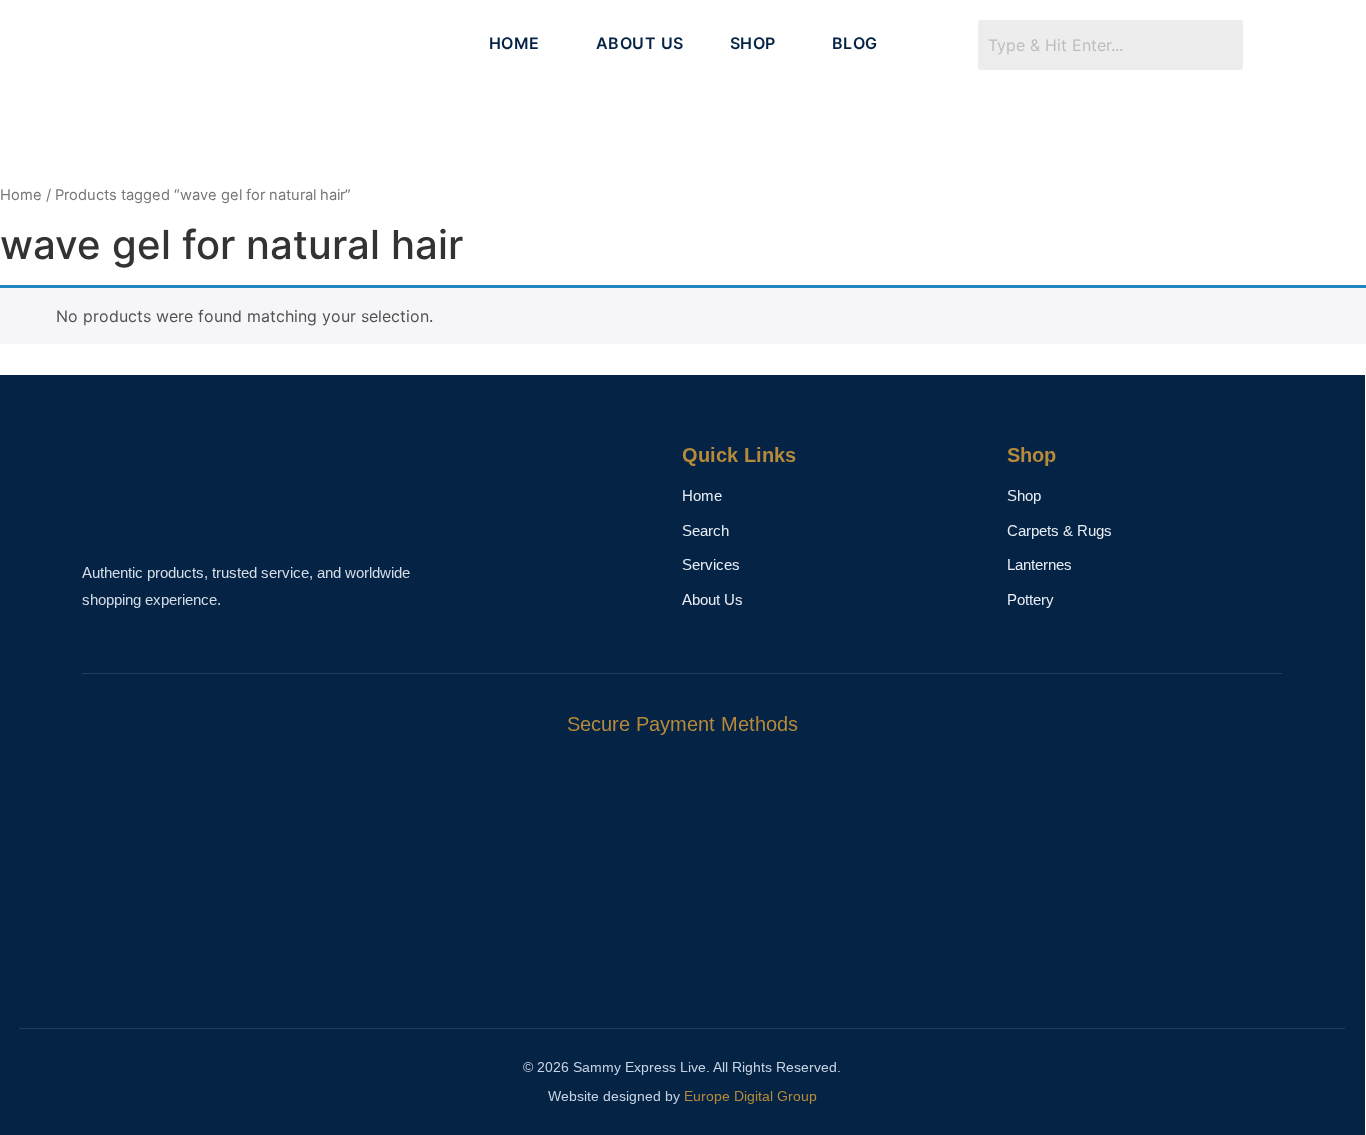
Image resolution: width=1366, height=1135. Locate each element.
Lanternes (1039, 564)
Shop (1024, 495)
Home (21, 195)
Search (705, 530)
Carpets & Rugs (1059, 530)
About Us (712, 599)
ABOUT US (640, 43)
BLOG (855, 43)
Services (711, 564)
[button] (519, 43)
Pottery (1030, 599)
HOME (514, 43)
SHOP (753, 43)
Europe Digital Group (750, 1096)
